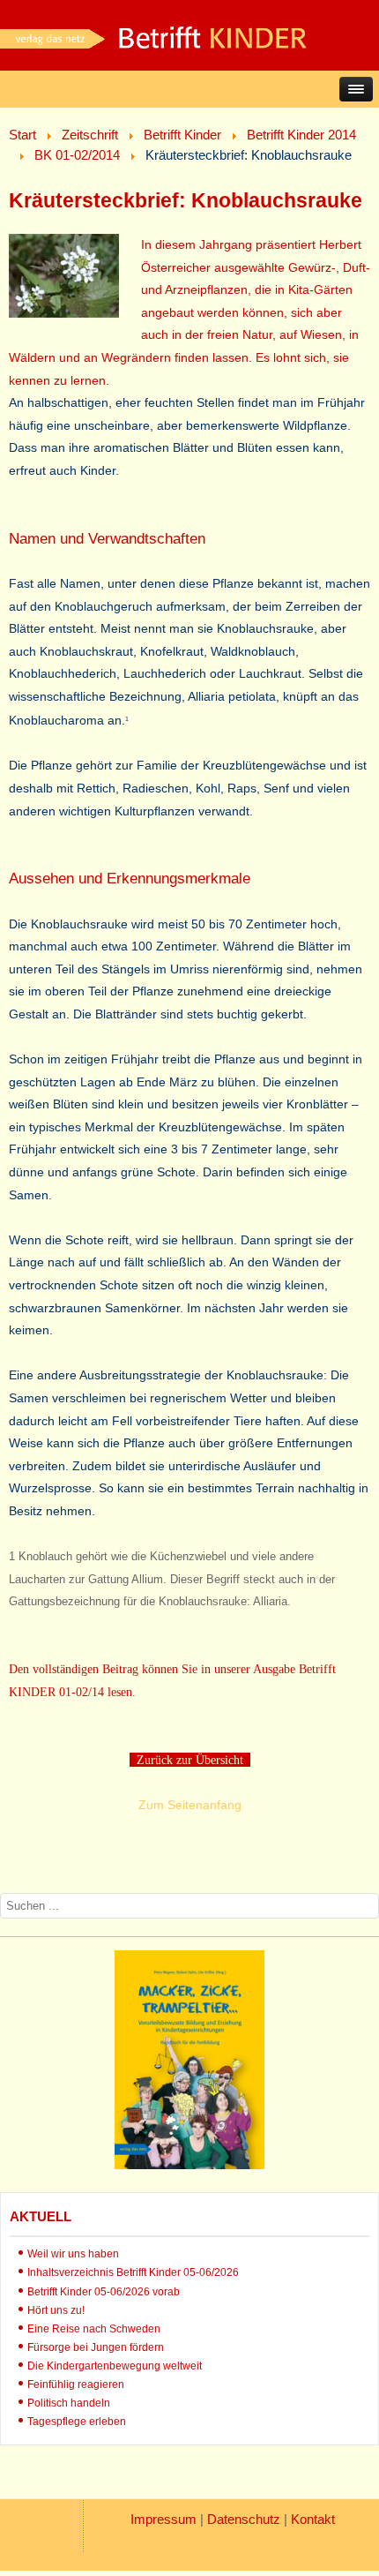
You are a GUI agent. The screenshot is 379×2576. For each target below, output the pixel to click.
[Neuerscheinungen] (189, 2165)
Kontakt (313, 2519)
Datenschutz (244, 2519)
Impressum (163, 2519)
